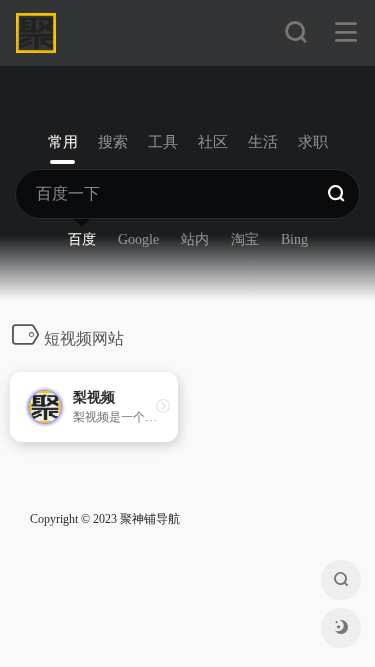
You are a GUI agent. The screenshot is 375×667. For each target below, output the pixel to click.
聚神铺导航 (150, 519)
